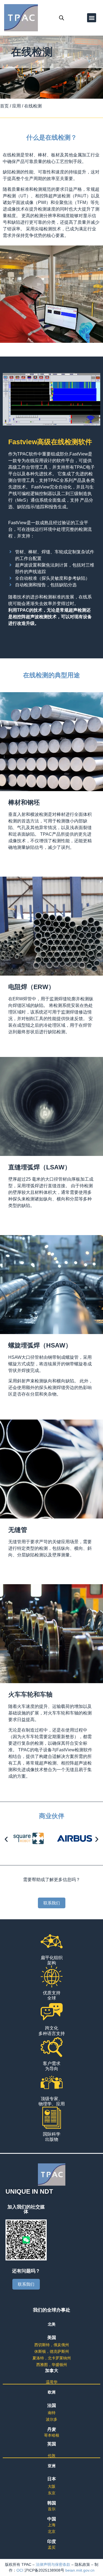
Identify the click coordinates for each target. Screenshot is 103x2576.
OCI (20, 2570)
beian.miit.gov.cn (80, 2570)
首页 (4, 106)
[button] (92, 18)
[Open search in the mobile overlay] (62, 18)
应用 (16, 106)
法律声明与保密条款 (53, 2564)
